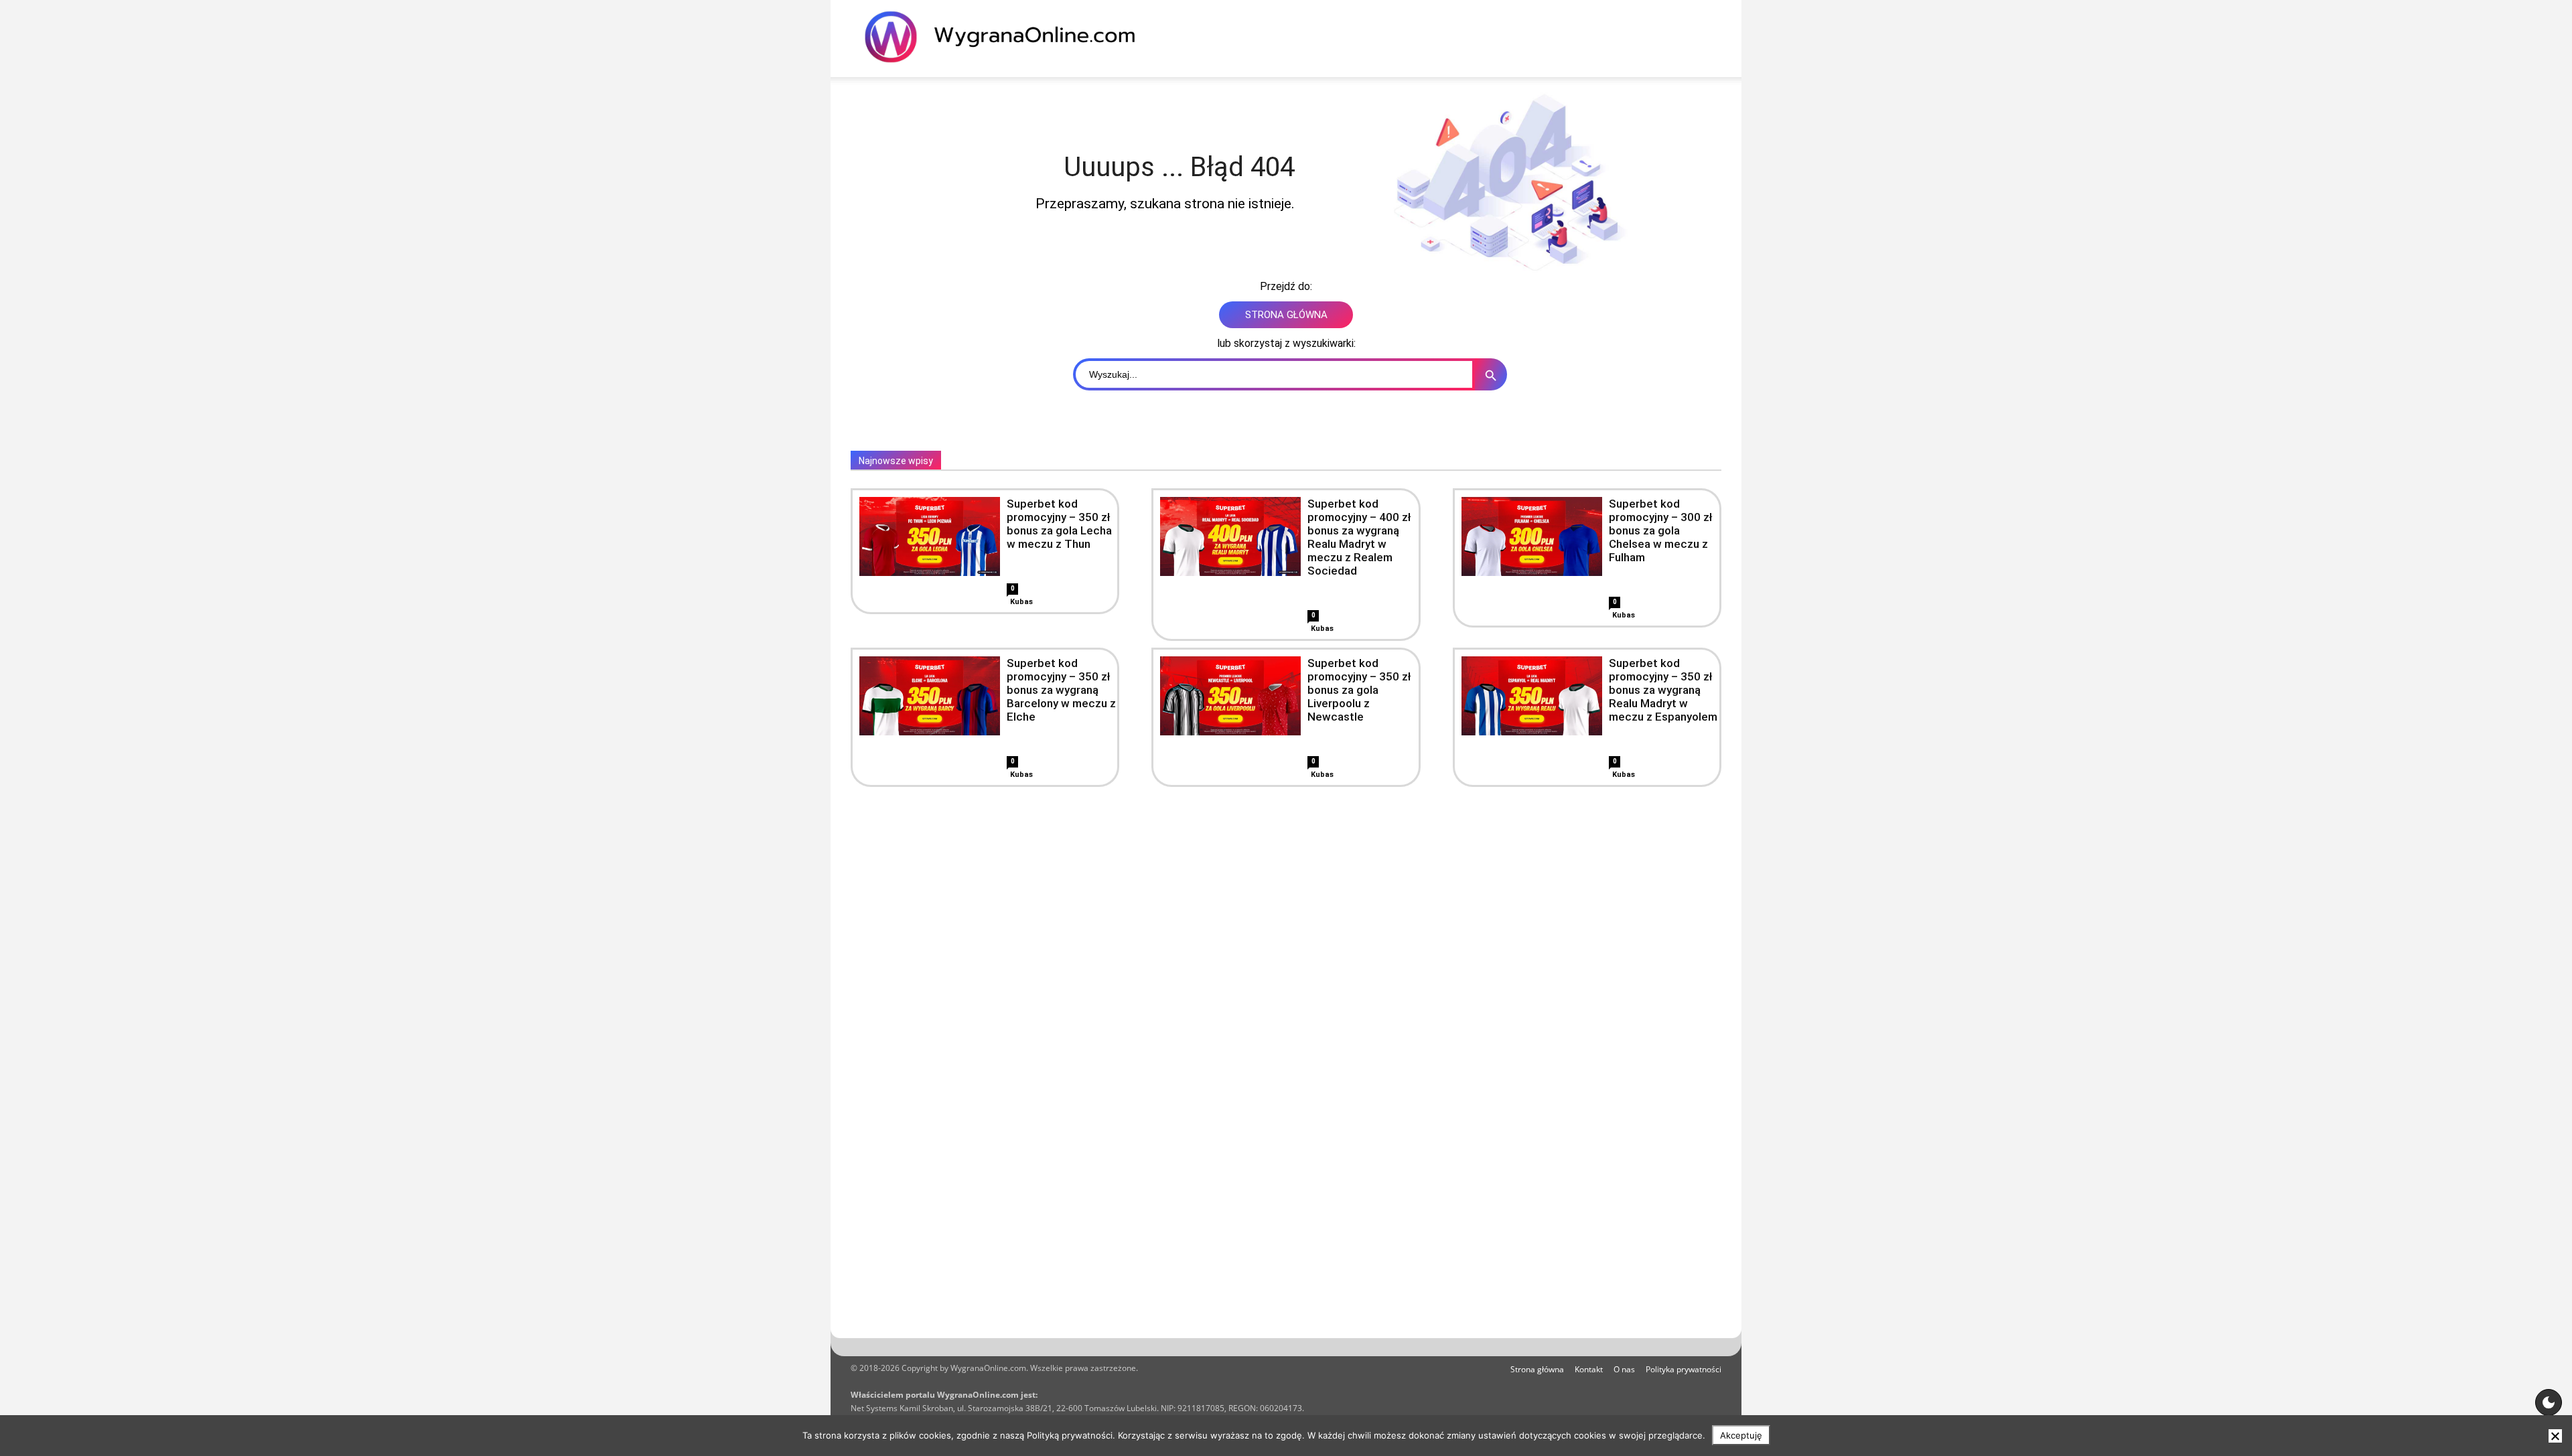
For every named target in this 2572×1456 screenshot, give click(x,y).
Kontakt (1589, 1369)
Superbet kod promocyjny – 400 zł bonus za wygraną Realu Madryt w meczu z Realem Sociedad (1359, 537)
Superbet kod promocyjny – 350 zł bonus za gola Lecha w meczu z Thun (1059, 524)
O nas (1624, 1369)
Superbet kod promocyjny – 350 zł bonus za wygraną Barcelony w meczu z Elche (1061, 690)
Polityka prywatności (1684, 1369)
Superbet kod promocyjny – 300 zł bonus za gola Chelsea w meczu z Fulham (1661, 530)
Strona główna (1537, 1369)
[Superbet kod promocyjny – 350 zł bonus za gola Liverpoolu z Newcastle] (1230, 696)
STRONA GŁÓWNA (1286, 315)
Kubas (1021, 602)
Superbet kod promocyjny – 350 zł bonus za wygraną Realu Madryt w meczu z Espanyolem (1663, 690)
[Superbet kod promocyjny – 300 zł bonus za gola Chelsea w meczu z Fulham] (1532, 536)
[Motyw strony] (2549, 1402)
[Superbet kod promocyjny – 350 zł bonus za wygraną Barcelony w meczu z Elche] (930, 696)
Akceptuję (1741, 1435)
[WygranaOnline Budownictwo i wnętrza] (1008, 37)
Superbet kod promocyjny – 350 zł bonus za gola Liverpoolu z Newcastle (1359, 690)
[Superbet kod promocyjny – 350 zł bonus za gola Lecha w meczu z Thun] (930, 536)
